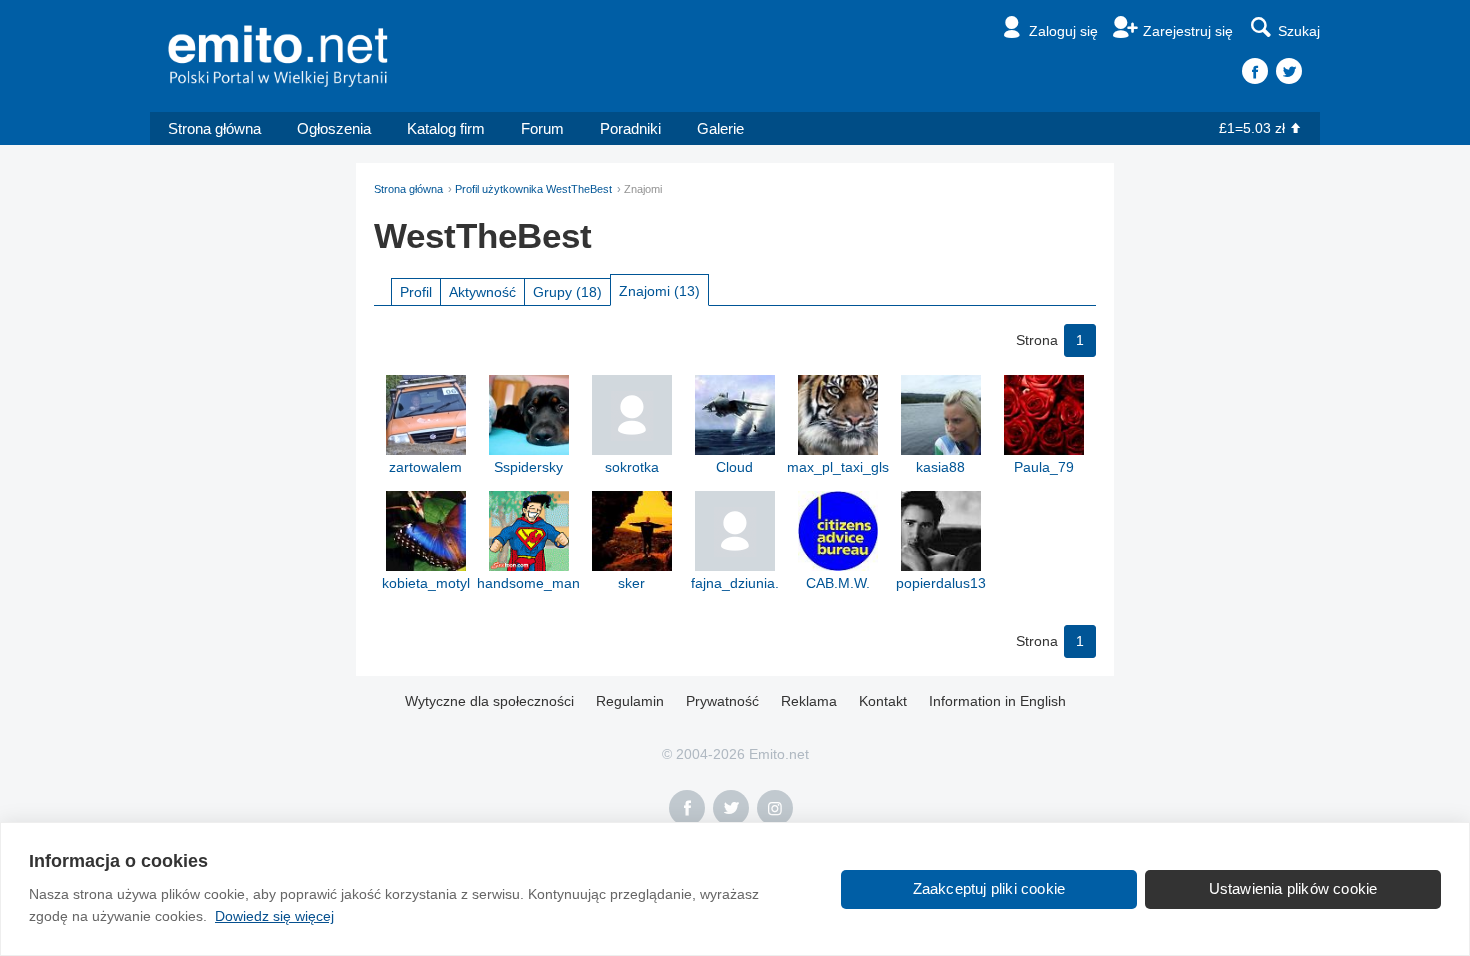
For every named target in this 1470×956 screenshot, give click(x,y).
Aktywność (482, 292)
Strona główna (214, 128)
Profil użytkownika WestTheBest (533, 189)
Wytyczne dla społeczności (489, 701)
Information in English (997, 701)
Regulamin (630, 701)
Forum (542, 128)
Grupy (567, 292)
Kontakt (883, 701)
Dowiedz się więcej (274, 916)
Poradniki (630, 128)
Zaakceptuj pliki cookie (989, 888)
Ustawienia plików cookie (1293, 888)
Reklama (809, 701)
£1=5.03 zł (1252, 128)
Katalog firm (446, 128)
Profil (416, 292)
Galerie (720, 128)
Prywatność (722, 701)
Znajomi (659, 291)
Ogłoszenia (334, 128)
